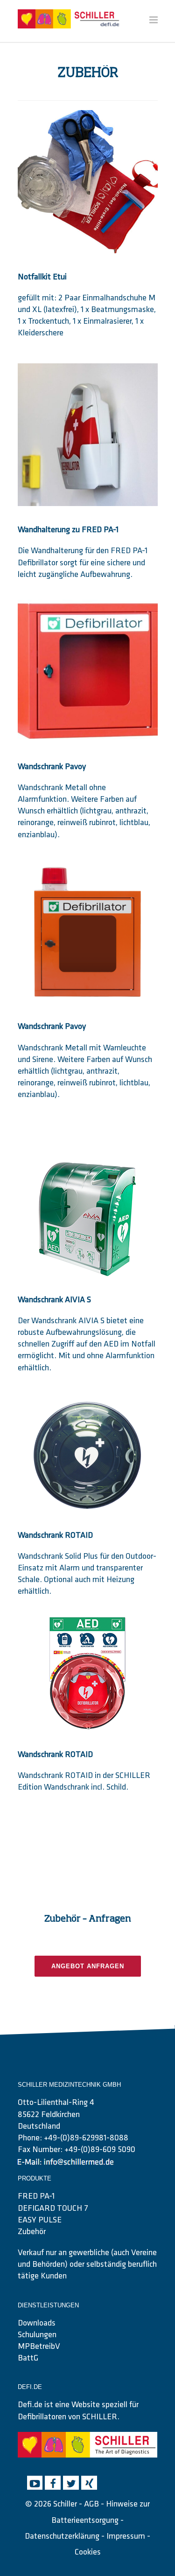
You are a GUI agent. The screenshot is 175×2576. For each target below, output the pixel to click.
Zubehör (32, 2232)
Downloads (37, 2324)
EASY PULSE (40, 2221)
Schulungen (37, 2335)
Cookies (88, 2553)
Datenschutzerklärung (62, 2537)
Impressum (126, 2537)
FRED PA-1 (36, 2197)
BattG (28, 2359)
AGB (91, 2505)
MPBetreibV (39, 2347)
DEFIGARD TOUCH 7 (53, 2209)
